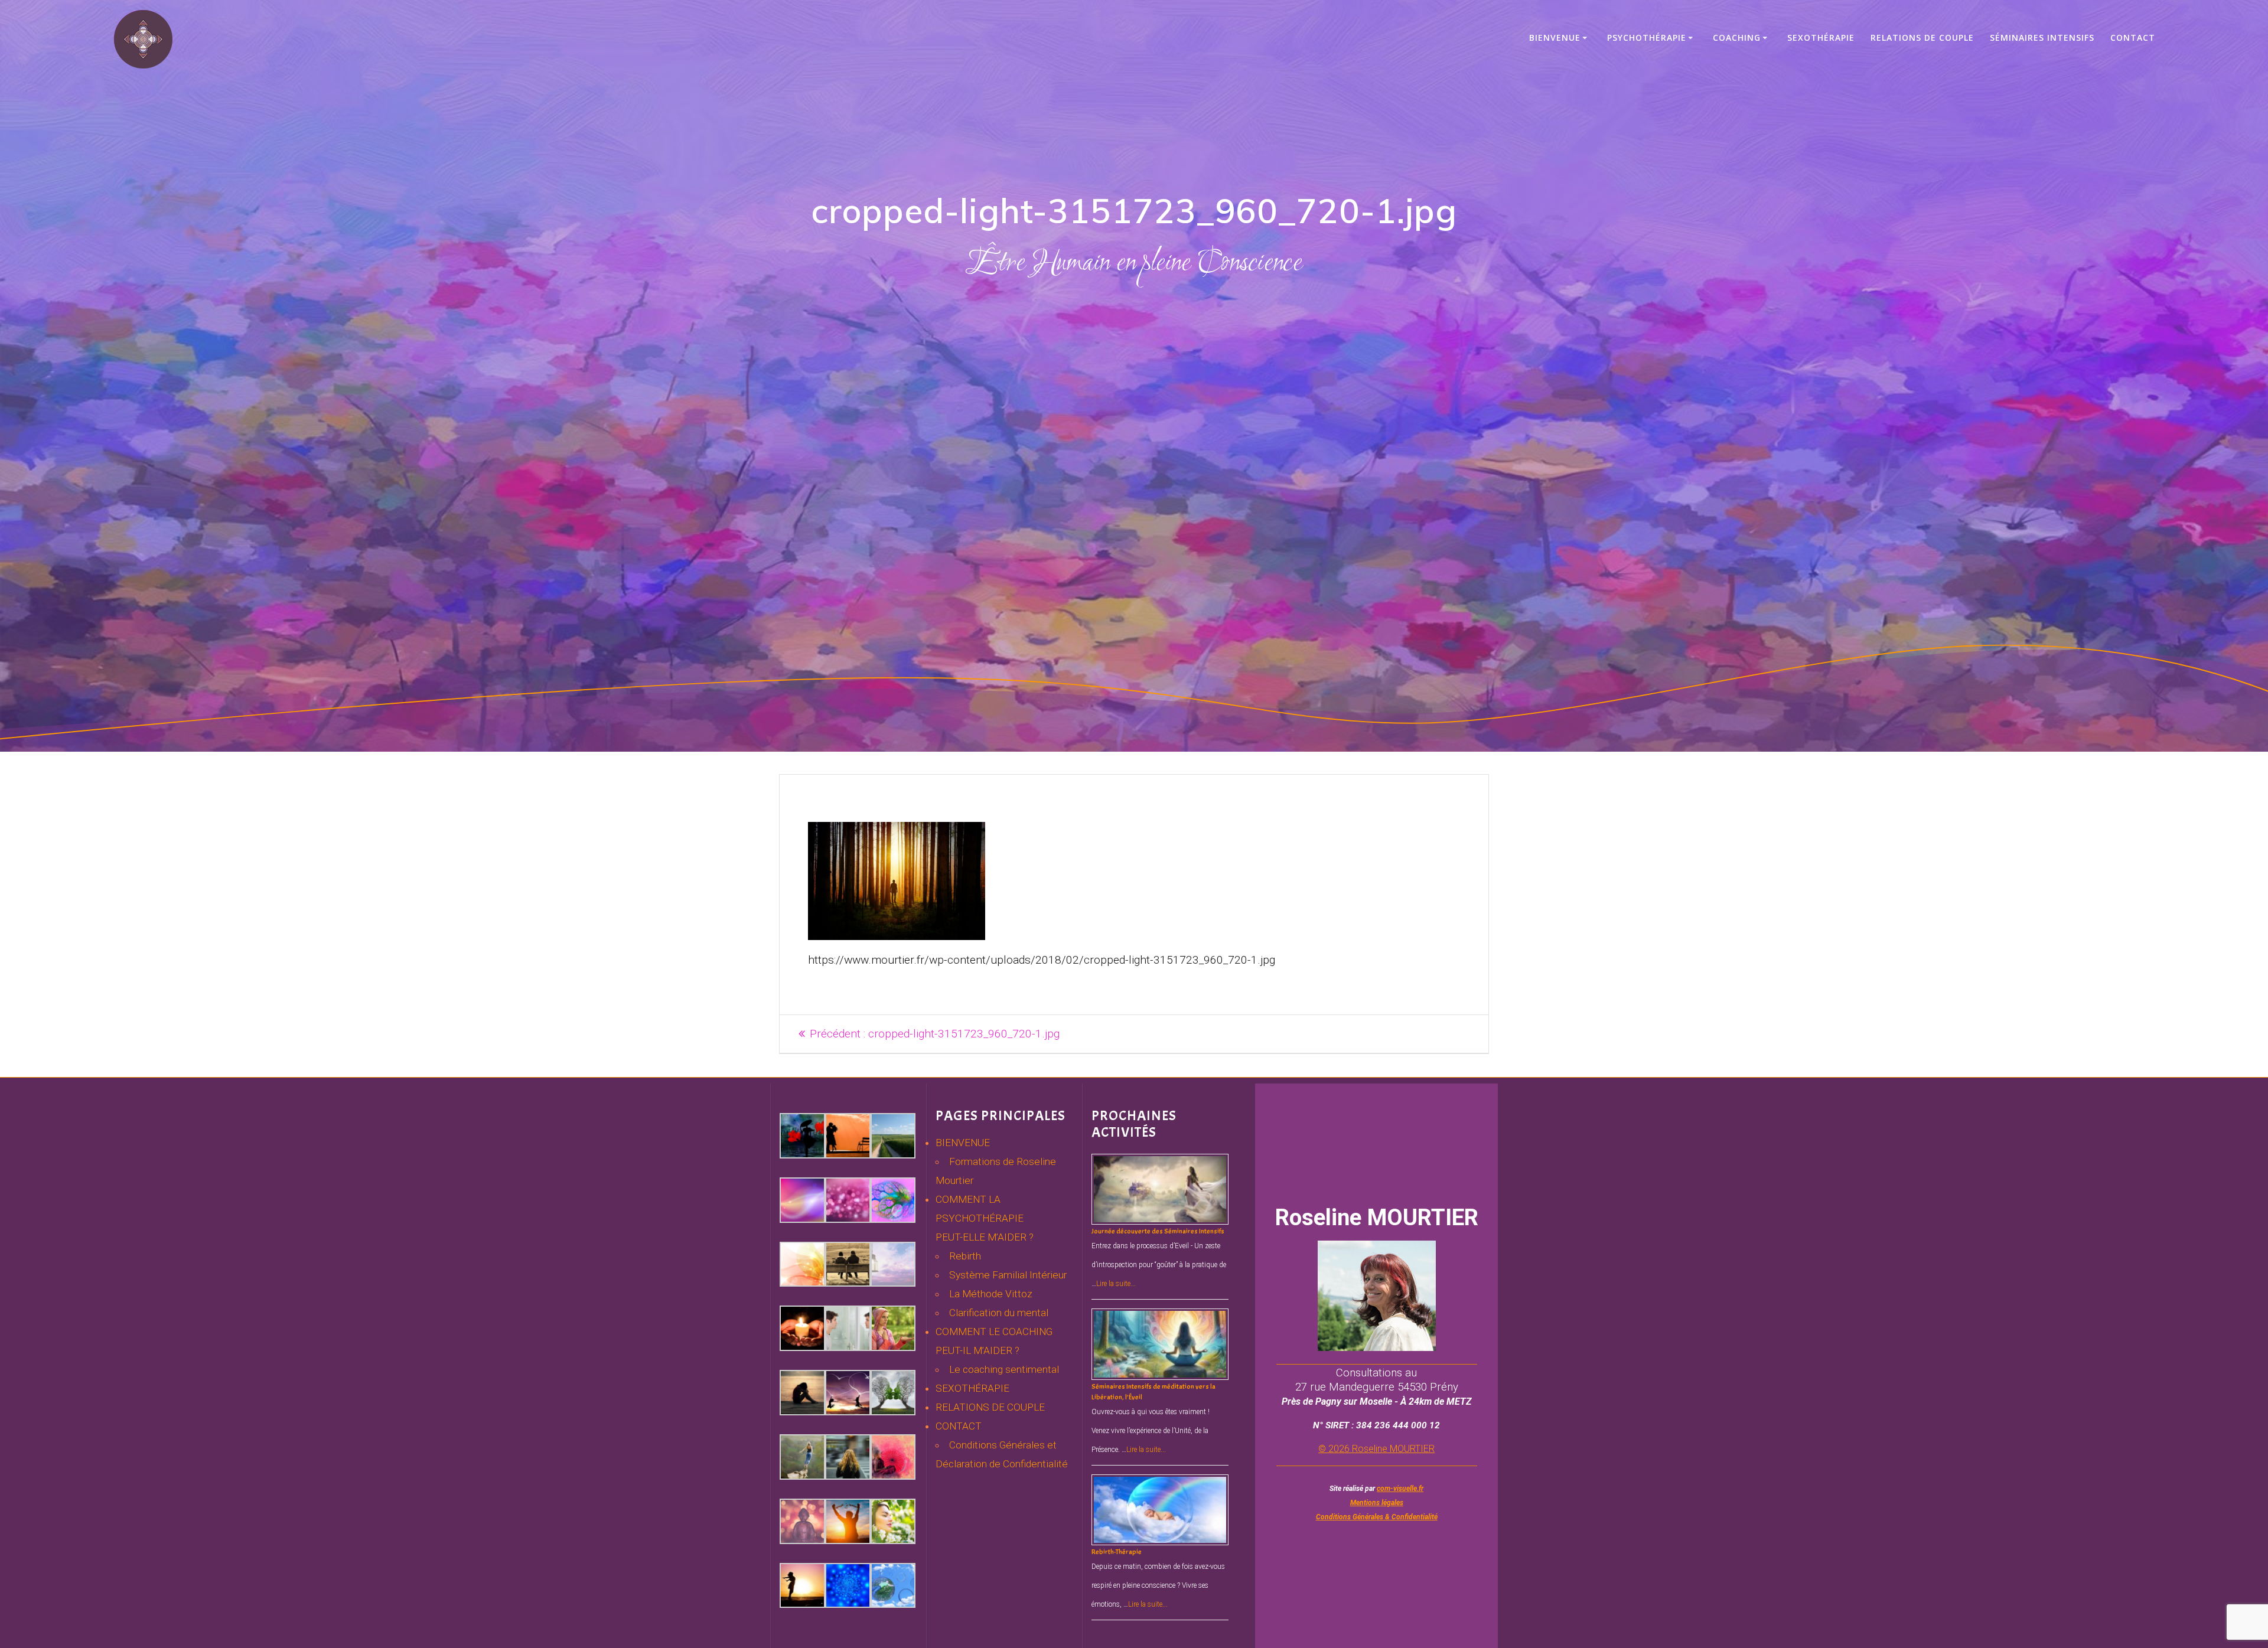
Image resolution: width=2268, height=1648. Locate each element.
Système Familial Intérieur (1008, 1275)
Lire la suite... (1116, 1284)
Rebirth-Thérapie (1117, 1552)
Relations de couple (1922, 37)
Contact (2133, 37)
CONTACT (959, 1426)
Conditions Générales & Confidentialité (1377, 1517)
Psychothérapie (1647, 37)
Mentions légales (1377, 1503)
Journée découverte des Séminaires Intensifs (1158, 1231)
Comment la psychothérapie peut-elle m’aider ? (985, 1218)
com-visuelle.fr (1400, 1489)
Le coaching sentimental (1004, 1369)
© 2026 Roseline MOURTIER (1376, 1449)
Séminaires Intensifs (2042, 37)
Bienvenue (1555, 37)
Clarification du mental (999, 1313)
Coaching (1737, 37)
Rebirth (965, 1256)
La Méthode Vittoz (991, 1294)
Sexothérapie (1821, 37)
